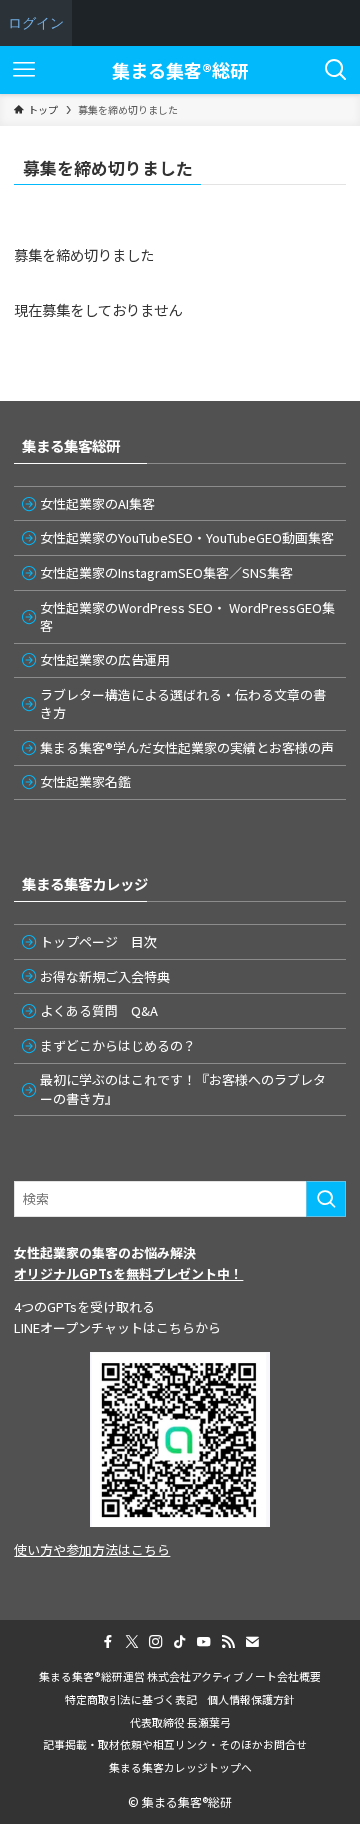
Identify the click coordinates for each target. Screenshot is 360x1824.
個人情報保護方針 (251, 1699)
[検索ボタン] (336, 70)
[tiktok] (180, 1642)
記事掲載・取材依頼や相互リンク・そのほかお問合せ (180, 1744)
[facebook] (108, 1642)
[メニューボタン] (24, 70)
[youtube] (204, 1642)
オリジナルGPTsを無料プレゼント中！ (128, 1273)
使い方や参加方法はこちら (92, 1549)
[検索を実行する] (326, 1199)
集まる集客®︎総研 (180, 70)
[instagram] (156, 1642)
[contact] (252, 1642)
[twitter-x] (132, 1642)
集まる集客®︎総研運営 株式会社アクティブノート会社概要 (180, 1676)
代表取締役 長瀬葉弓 (180, 1722)
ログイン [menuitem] (36, 22)
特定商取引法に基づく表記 (131, 1699)
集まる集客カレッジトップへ (180, 1767)
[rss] (228, 1642)
